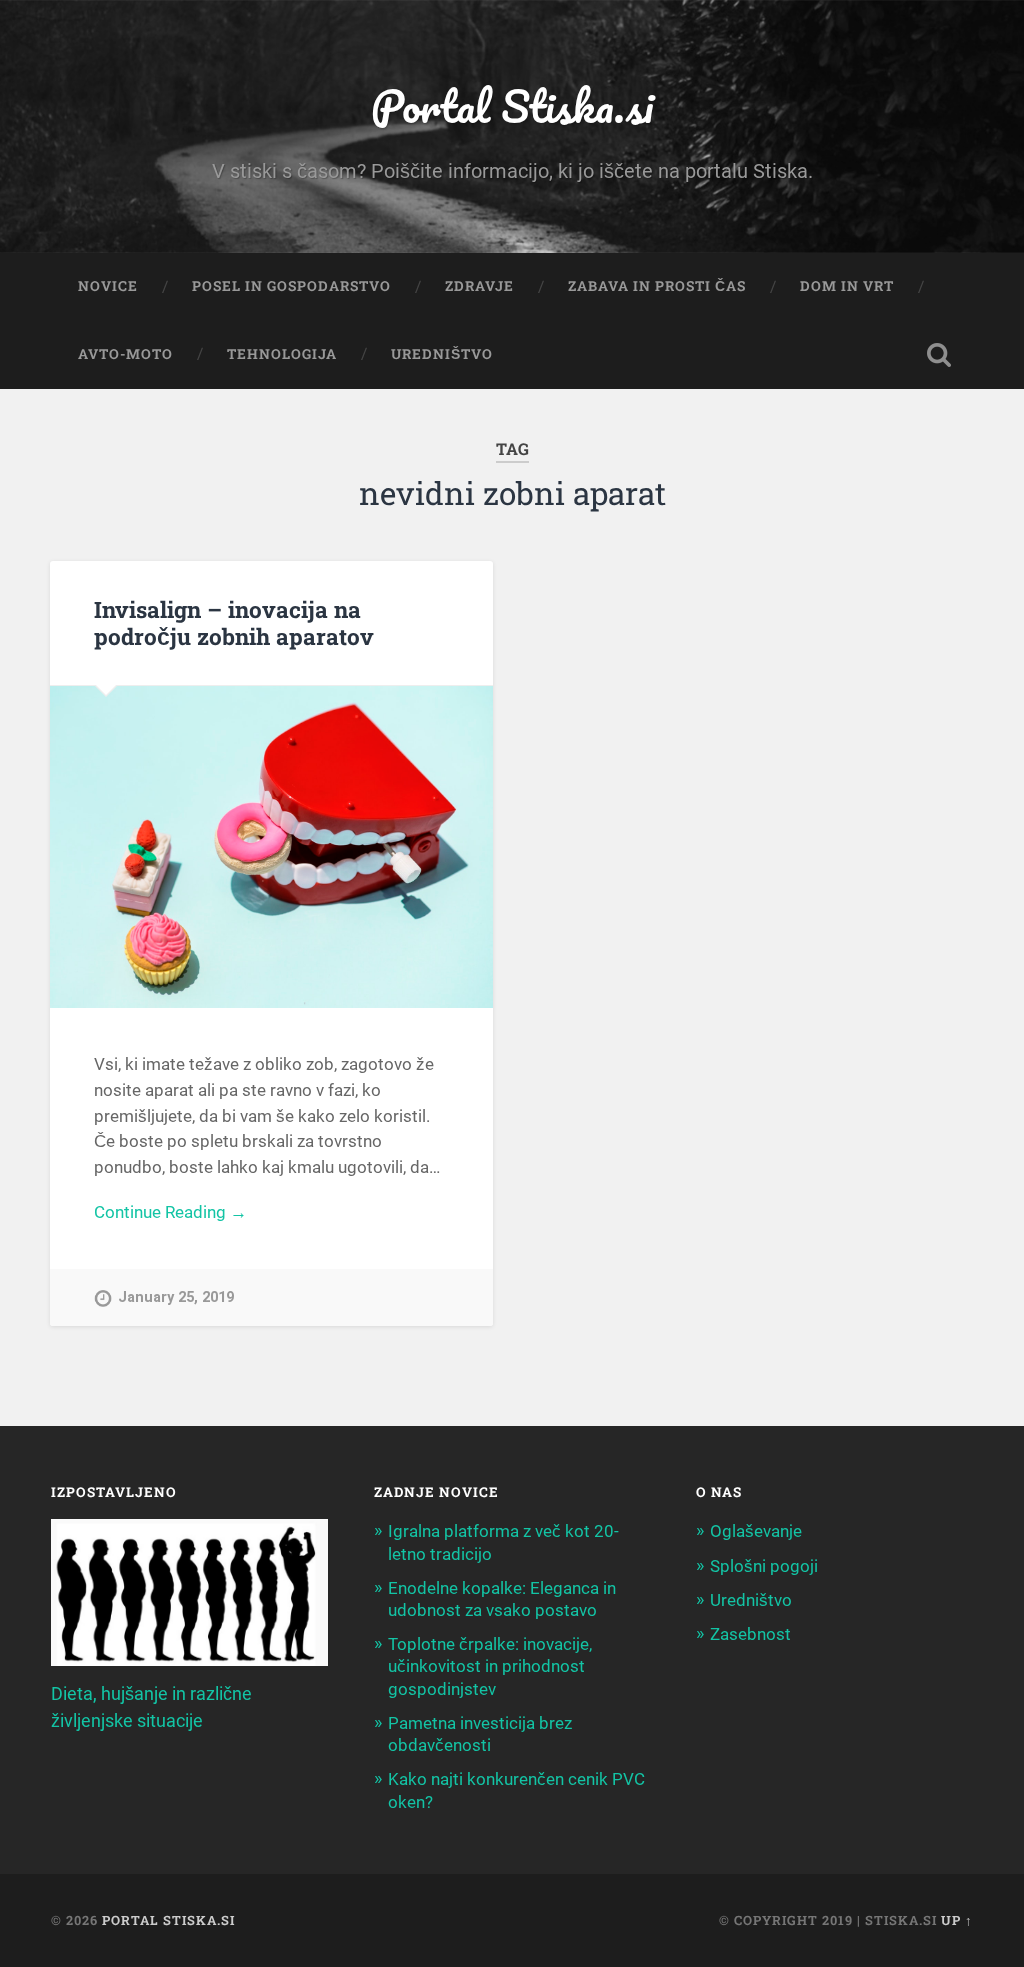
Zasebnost (750, 1634)
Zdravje (479, 286)
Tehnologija (282, 354)
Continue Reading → (170, 1212)
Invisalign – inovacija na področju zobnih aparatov (234, 622)
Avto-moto (125, 354)
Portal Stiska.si (512, 105)
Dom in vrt (847, 286)
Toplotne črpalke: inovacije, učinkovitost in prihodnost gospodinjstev (490, 1666)
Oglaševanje (756, 1531)
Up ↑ (957, 1920)
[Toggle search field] (939, 355)
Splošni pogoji (764, 1566)
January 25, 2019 (176, 1297)
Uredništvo (442, 354)
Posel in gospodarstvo (291, 286)
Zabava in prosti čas (657, 286)
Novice (108, 286)
